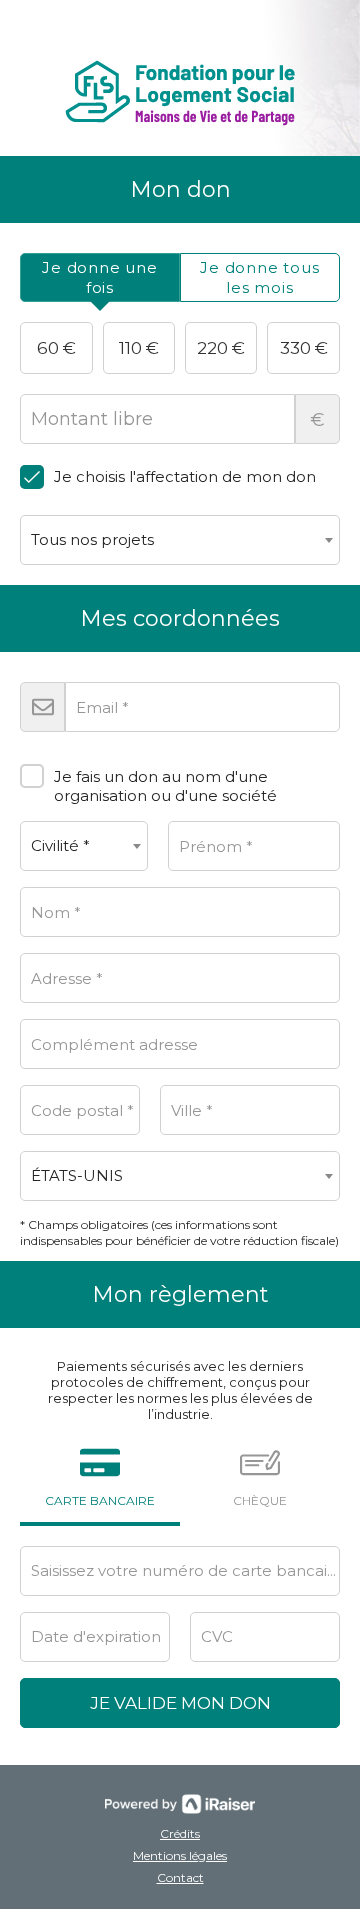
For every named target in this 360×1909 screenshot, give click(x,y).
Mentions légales (180, 1855)
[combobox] (180, 540)
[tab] (100, 277)
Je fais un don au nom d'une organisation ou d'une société (165, 785)
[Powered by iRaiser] (180, 1804)
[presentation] (100, 277)
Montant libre (317, 420)
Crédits (180, 1833)
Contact (180, 1877)
